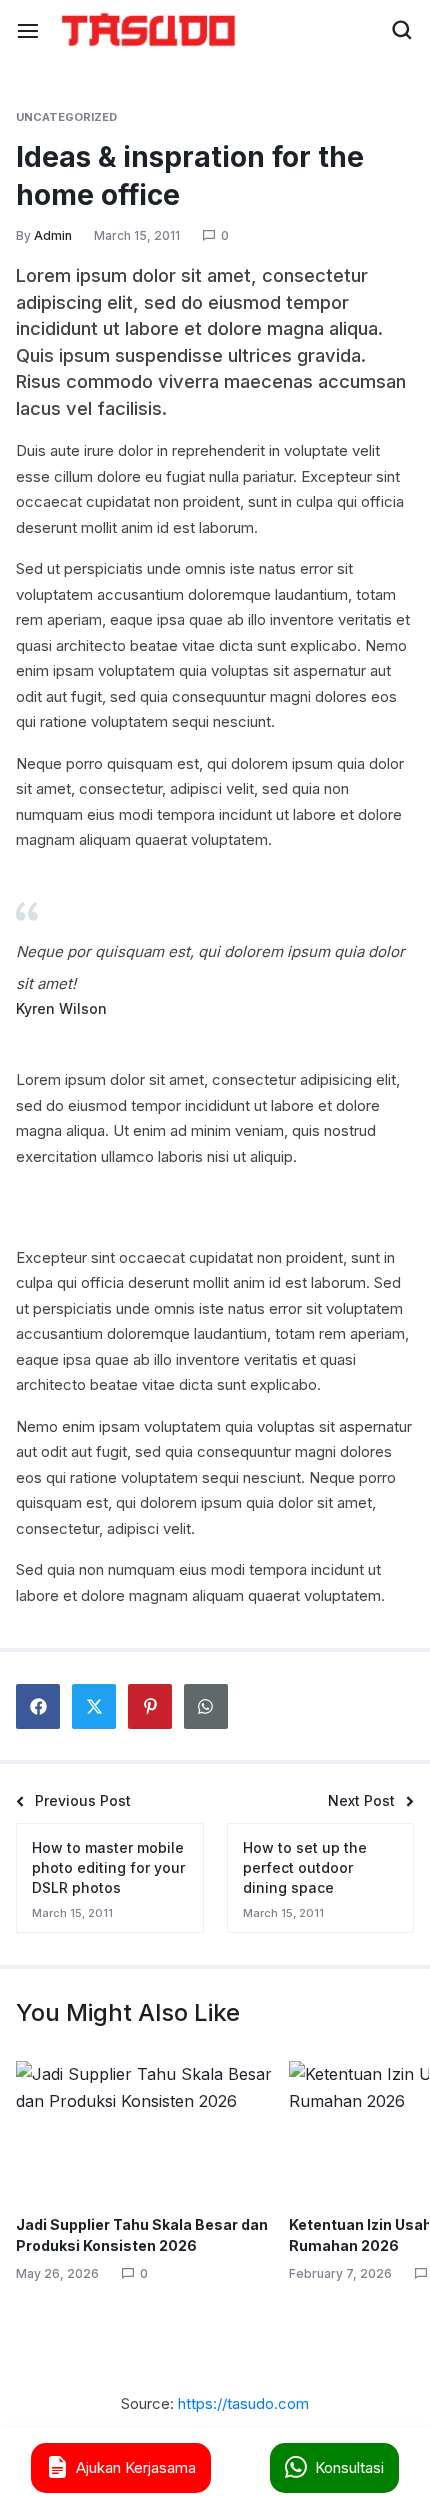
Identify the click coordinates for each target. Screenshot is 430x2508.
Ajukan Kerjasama (136, 2467)
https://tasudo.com (243, 2403)
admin (53, 235)
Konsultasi (349, 2467)
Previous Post (83, 1801)
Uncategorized (66, 117)
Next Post (361, 1801)
